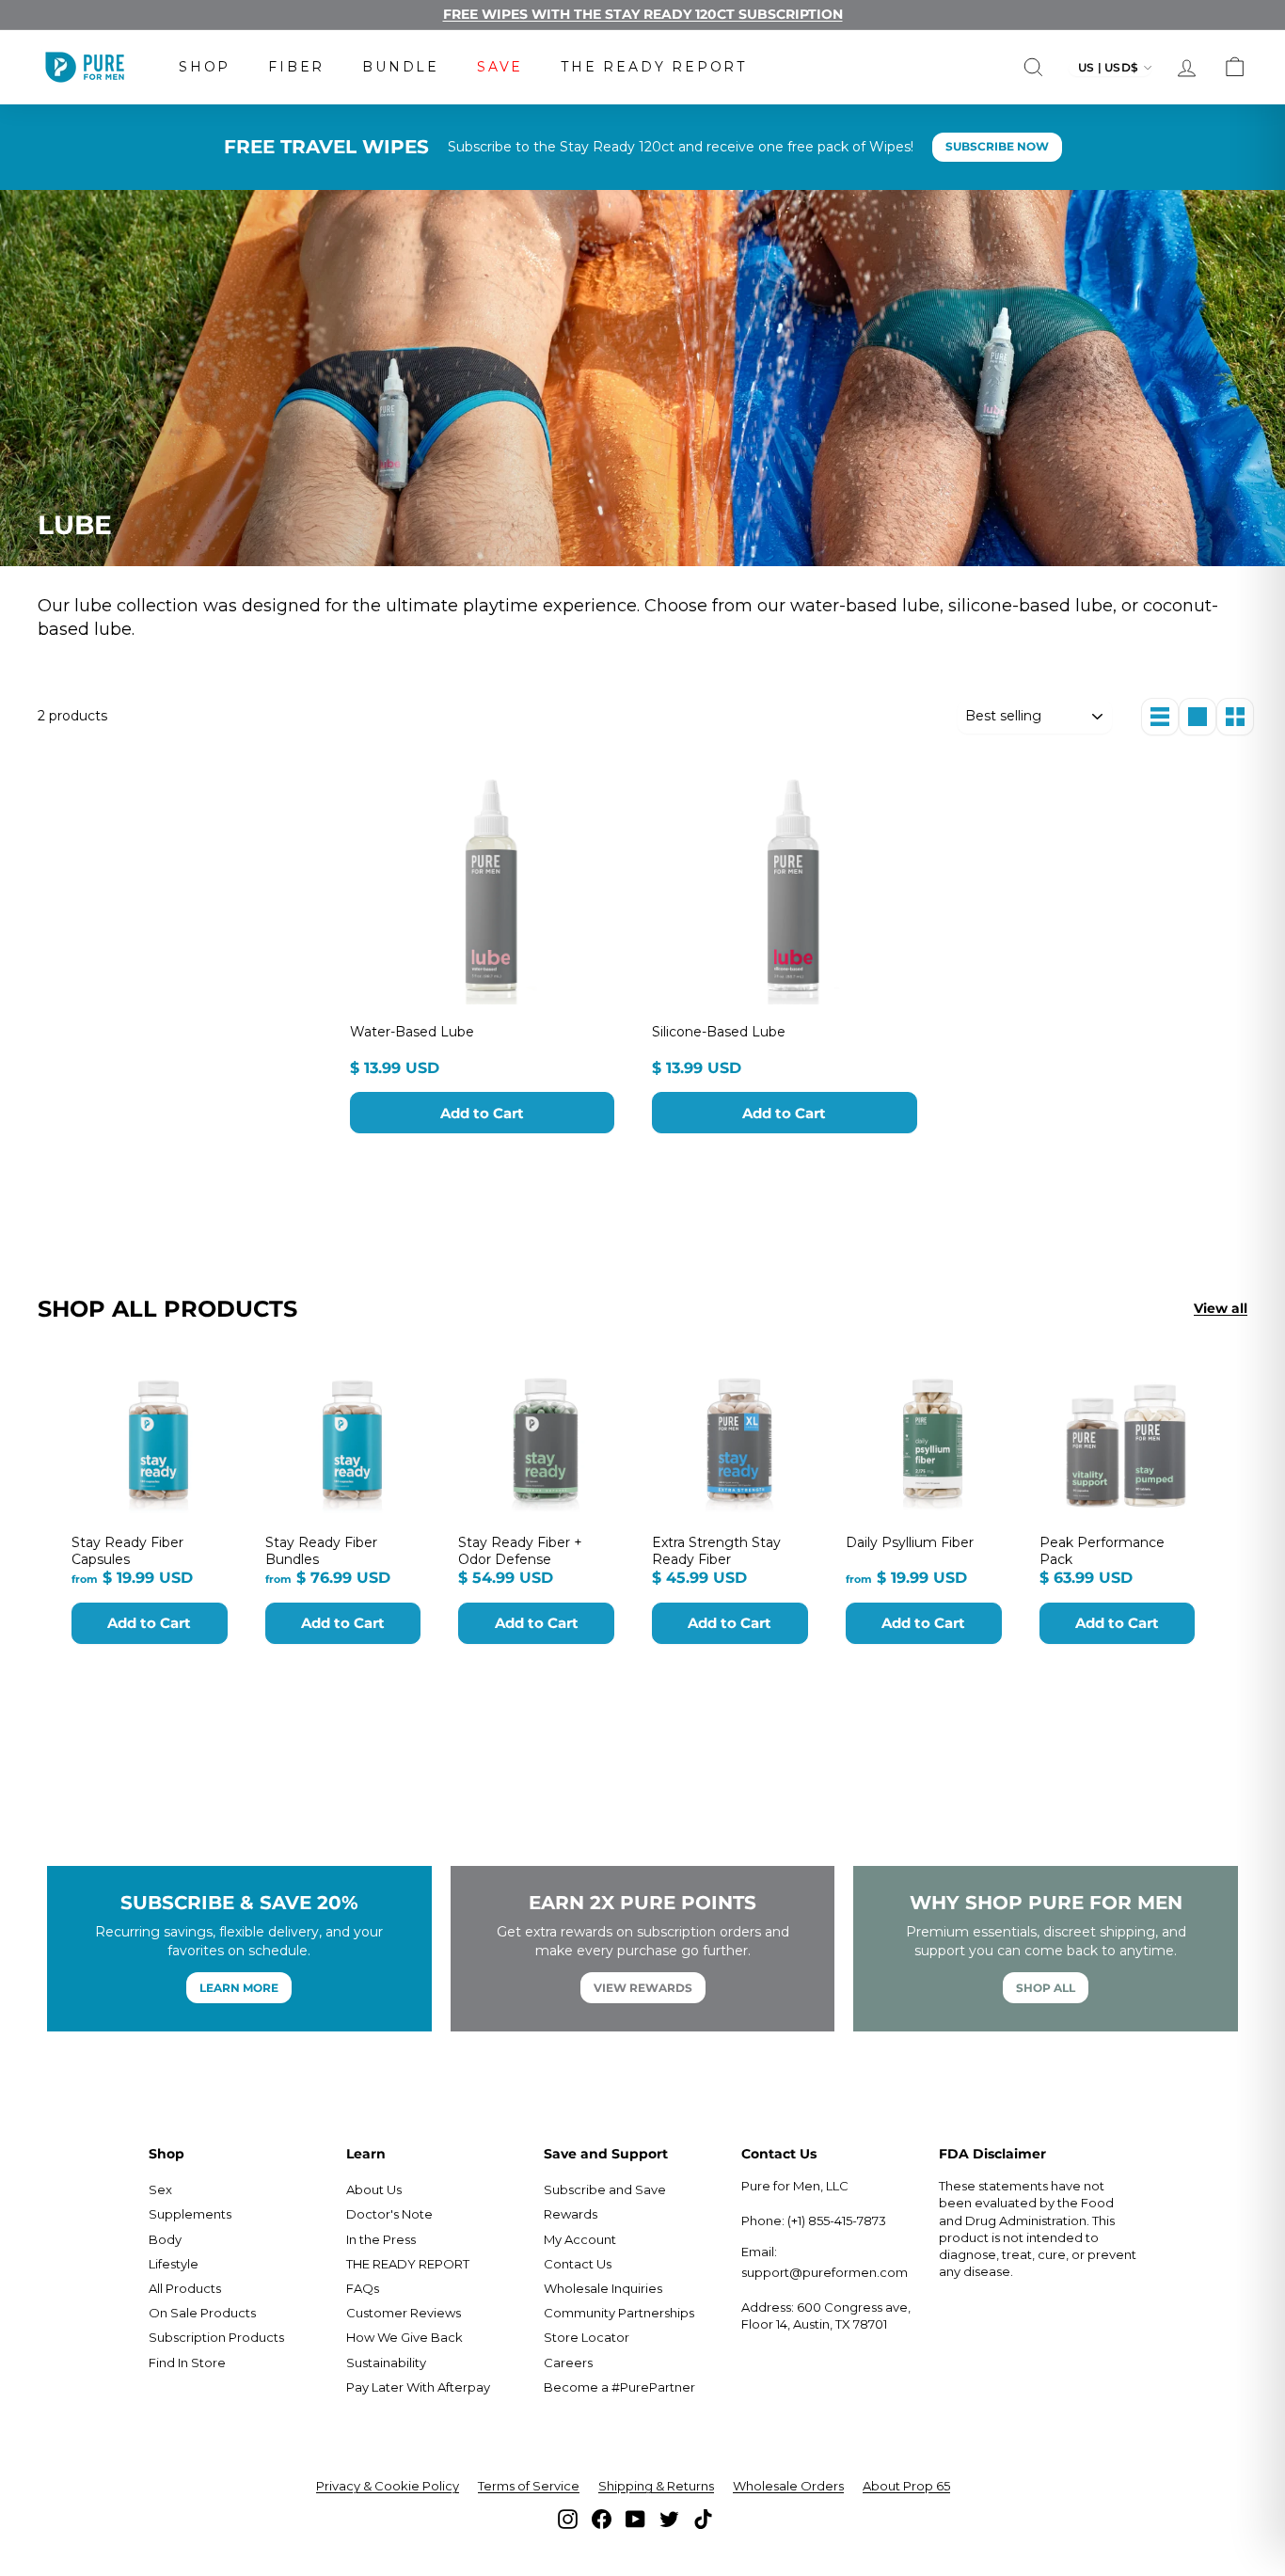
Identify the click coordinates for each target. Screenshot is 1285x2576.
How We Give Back (405, 2337)
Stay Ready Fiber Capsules (127, 1551)
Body (165, 2239)
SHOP (205, 67)
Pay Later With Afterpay (418, 2387)
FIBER (296, 67)
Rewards (571, 2214)
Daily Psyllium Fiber (910, 1542)
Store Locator (587, 2337)
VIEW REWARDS (643, 1988)
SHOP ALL (1046, 1988)
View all (1221, 1308)
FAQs (363, 2288)
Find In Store (187, 2363)
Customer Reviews (404, 2313)
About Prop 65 (906, 2486)
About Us (374, 2189)
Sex (160, 2189)
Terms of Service (529, 2486)
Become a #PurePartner (619, 2387)
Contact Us (578, 2264)
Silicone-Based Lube (719, 1032)
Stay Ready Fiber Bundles (321, 1551)
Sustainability (386, 2363)
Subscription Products (216, 2337)
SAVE (500, 67)
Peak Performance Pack (1102, 1551)
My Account (580, 2239)
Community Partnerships (619, 2313)
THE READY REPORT (654, 67)
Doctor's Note (389, 2214)
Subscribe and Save (605, 2189)
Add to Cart (482, 1113)
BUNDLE (401, 67)
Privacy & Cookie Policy (388, 2486)
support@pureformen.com (825, 2272)
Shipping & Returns (656, 2486)
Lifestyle (174, 2264)
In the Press (381, 2239)
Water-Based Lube (412, 1032)
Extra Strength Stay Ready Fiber (716, 1551)
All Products (185, 2288)
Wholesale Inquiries (603, 2288)
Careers (568, 2363)
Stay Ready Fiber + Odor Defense (520, 1551)
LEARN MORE (239, 1988)
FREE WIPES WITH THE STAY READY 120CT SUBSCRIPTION (643, 14)
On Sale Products (202, 2313)
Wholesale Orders (788, 2486)
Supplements (190, 2214)
